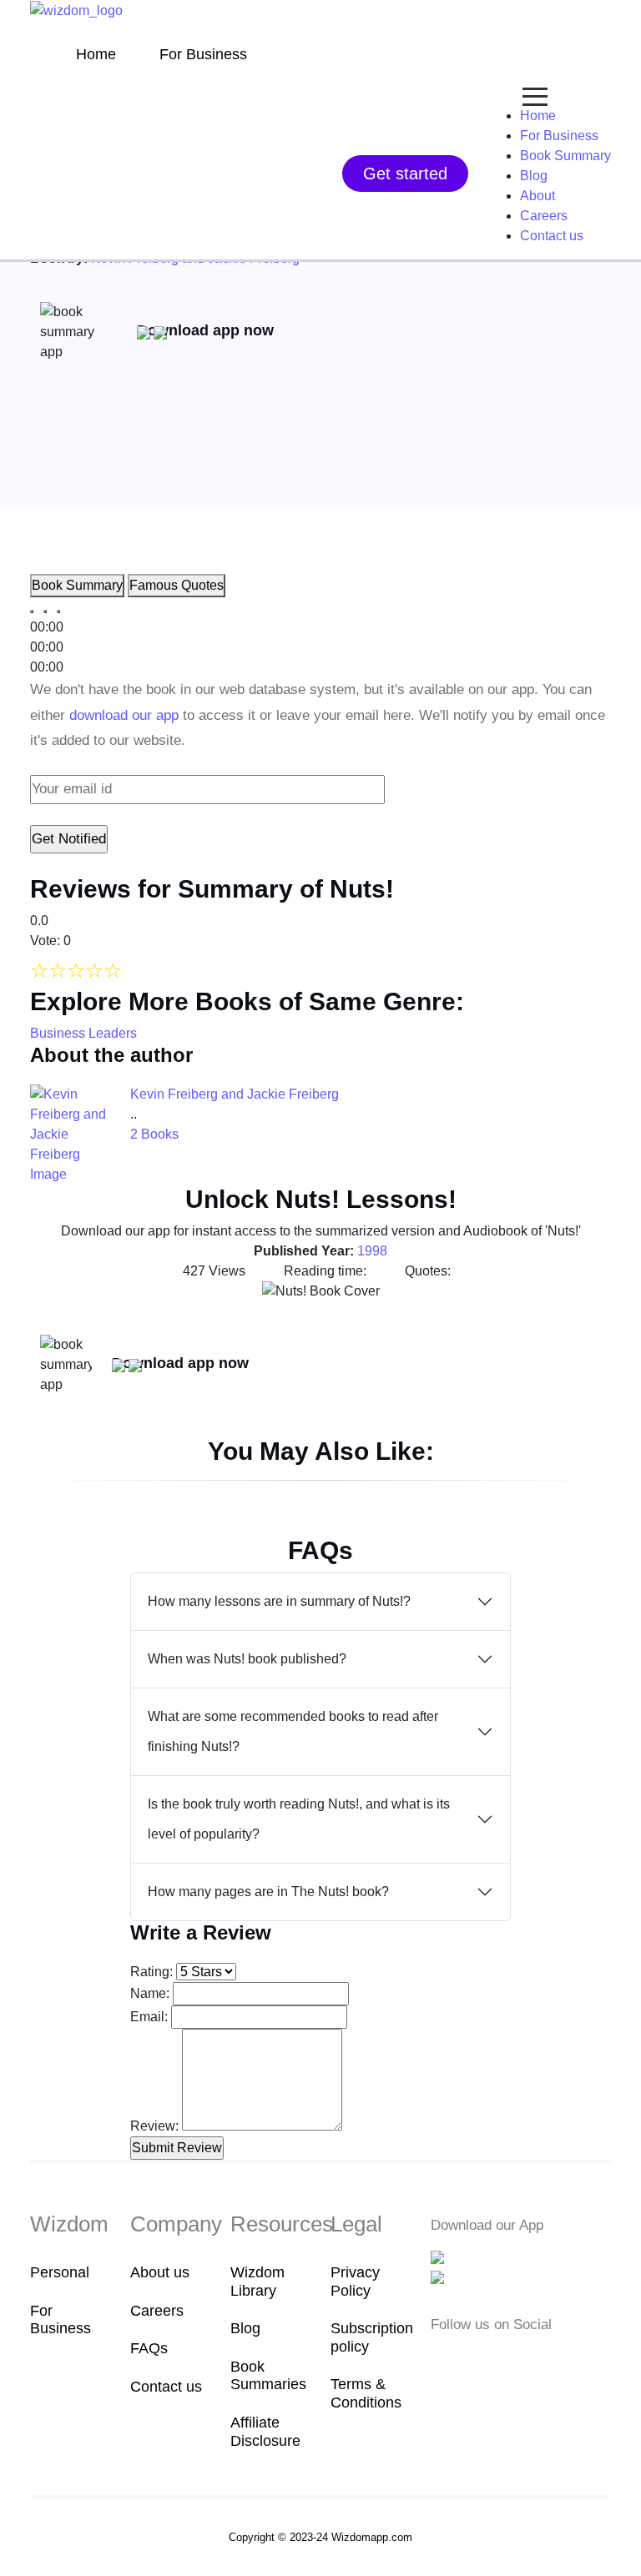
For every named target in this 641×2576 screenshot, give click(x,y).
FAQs (149, 2348)
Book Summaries (268, 2376)
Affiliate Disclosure (265, 2432)
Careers (544, 216)
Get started (405, 174)
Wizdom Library (257, 2282)
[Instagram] (493, 2360)
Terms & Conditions (366, 2393)
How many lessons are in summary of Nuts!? (279, 1601)
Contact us (552, 236)
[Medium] (467, 2360)
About (538, 196)
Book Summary (565, 156)
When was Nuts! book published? (247, 1659)
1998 (372, 1251)
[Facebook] (442, 2360)
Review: (154, 2126)
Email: (149, 2017)
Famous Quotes (177, 585)
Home (96, 54)
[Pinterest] (542, 2360)
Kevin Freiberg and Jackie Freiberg (235, 1094)
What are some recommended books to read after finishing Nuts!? (293, 1731)
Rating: (151, 1972)
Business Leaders (83, 1033)
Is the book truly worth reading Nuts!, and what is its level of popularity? (299, 1819)
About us (160, 2272)
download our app (124, 715)
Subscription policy (371, 2337)
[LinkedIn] (519, 2360)
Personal (60, 2272)
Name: (150, 1993)
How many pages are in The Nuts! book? (268, 1892)
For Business (203, 54)
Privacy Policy (355, 2282)
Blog (534, 176)
